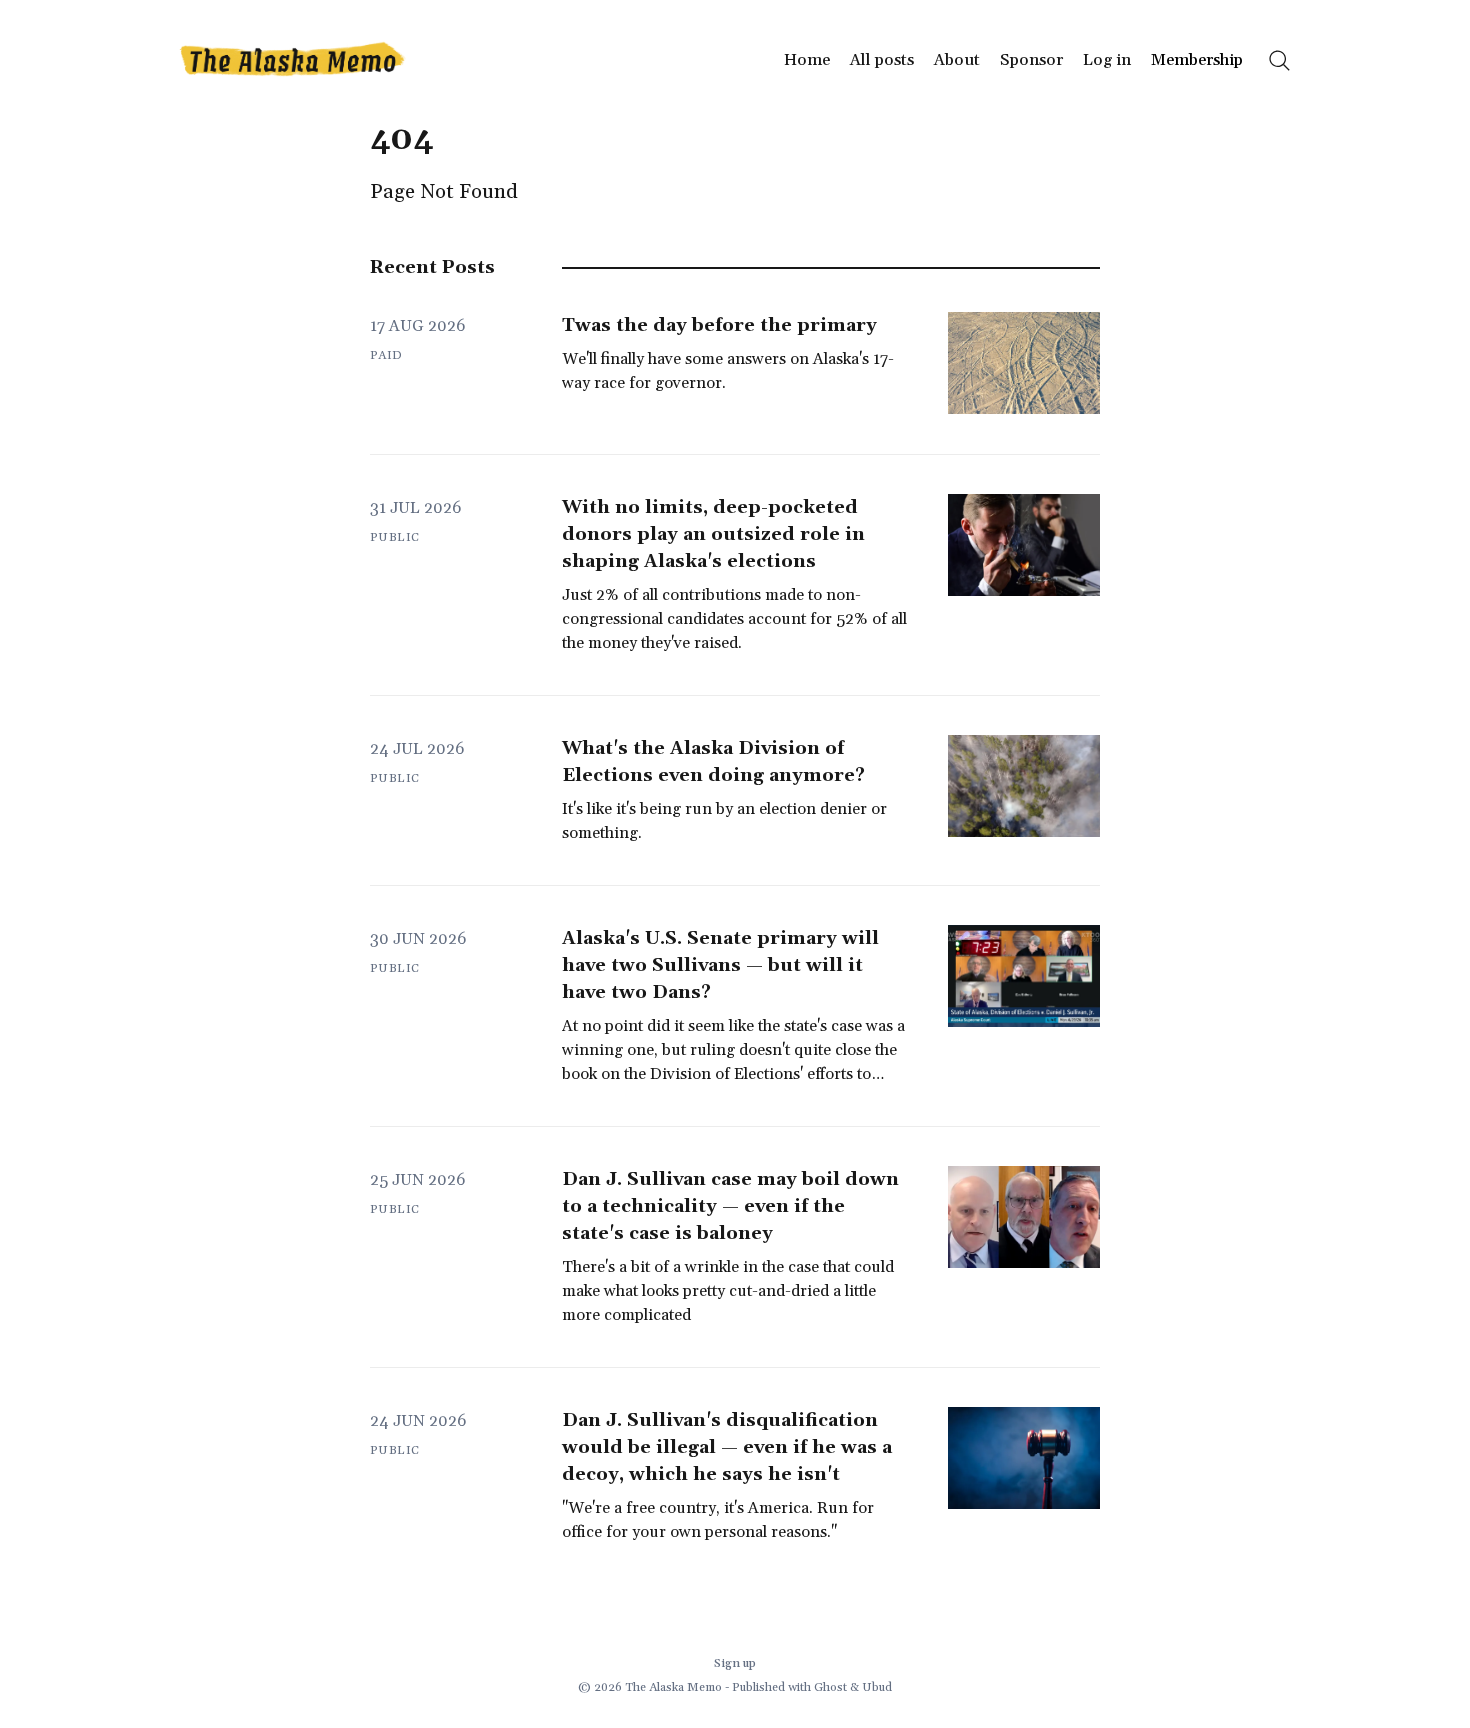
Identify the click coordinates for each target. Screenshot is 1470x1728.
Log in (1107, 60)
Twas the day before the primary (719, 325)
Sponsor (1031, 60)
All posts (882, 60)
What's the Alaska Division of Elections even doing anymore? (713, 762)
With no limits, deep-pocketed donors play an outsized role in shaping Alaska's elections (713, 534)
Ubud (877, 1687)
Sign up (735, 1663)
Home (807, 60)
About (957, 60)
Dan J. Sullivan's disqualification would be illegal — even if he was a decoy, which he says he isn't (727, 1447)
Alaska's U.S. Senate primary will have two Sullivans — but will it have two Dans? (720, 965)
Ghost (830, 1687)
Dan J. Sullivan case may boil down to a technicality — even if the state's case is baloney (730, 1206)
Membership (1197, 60)
